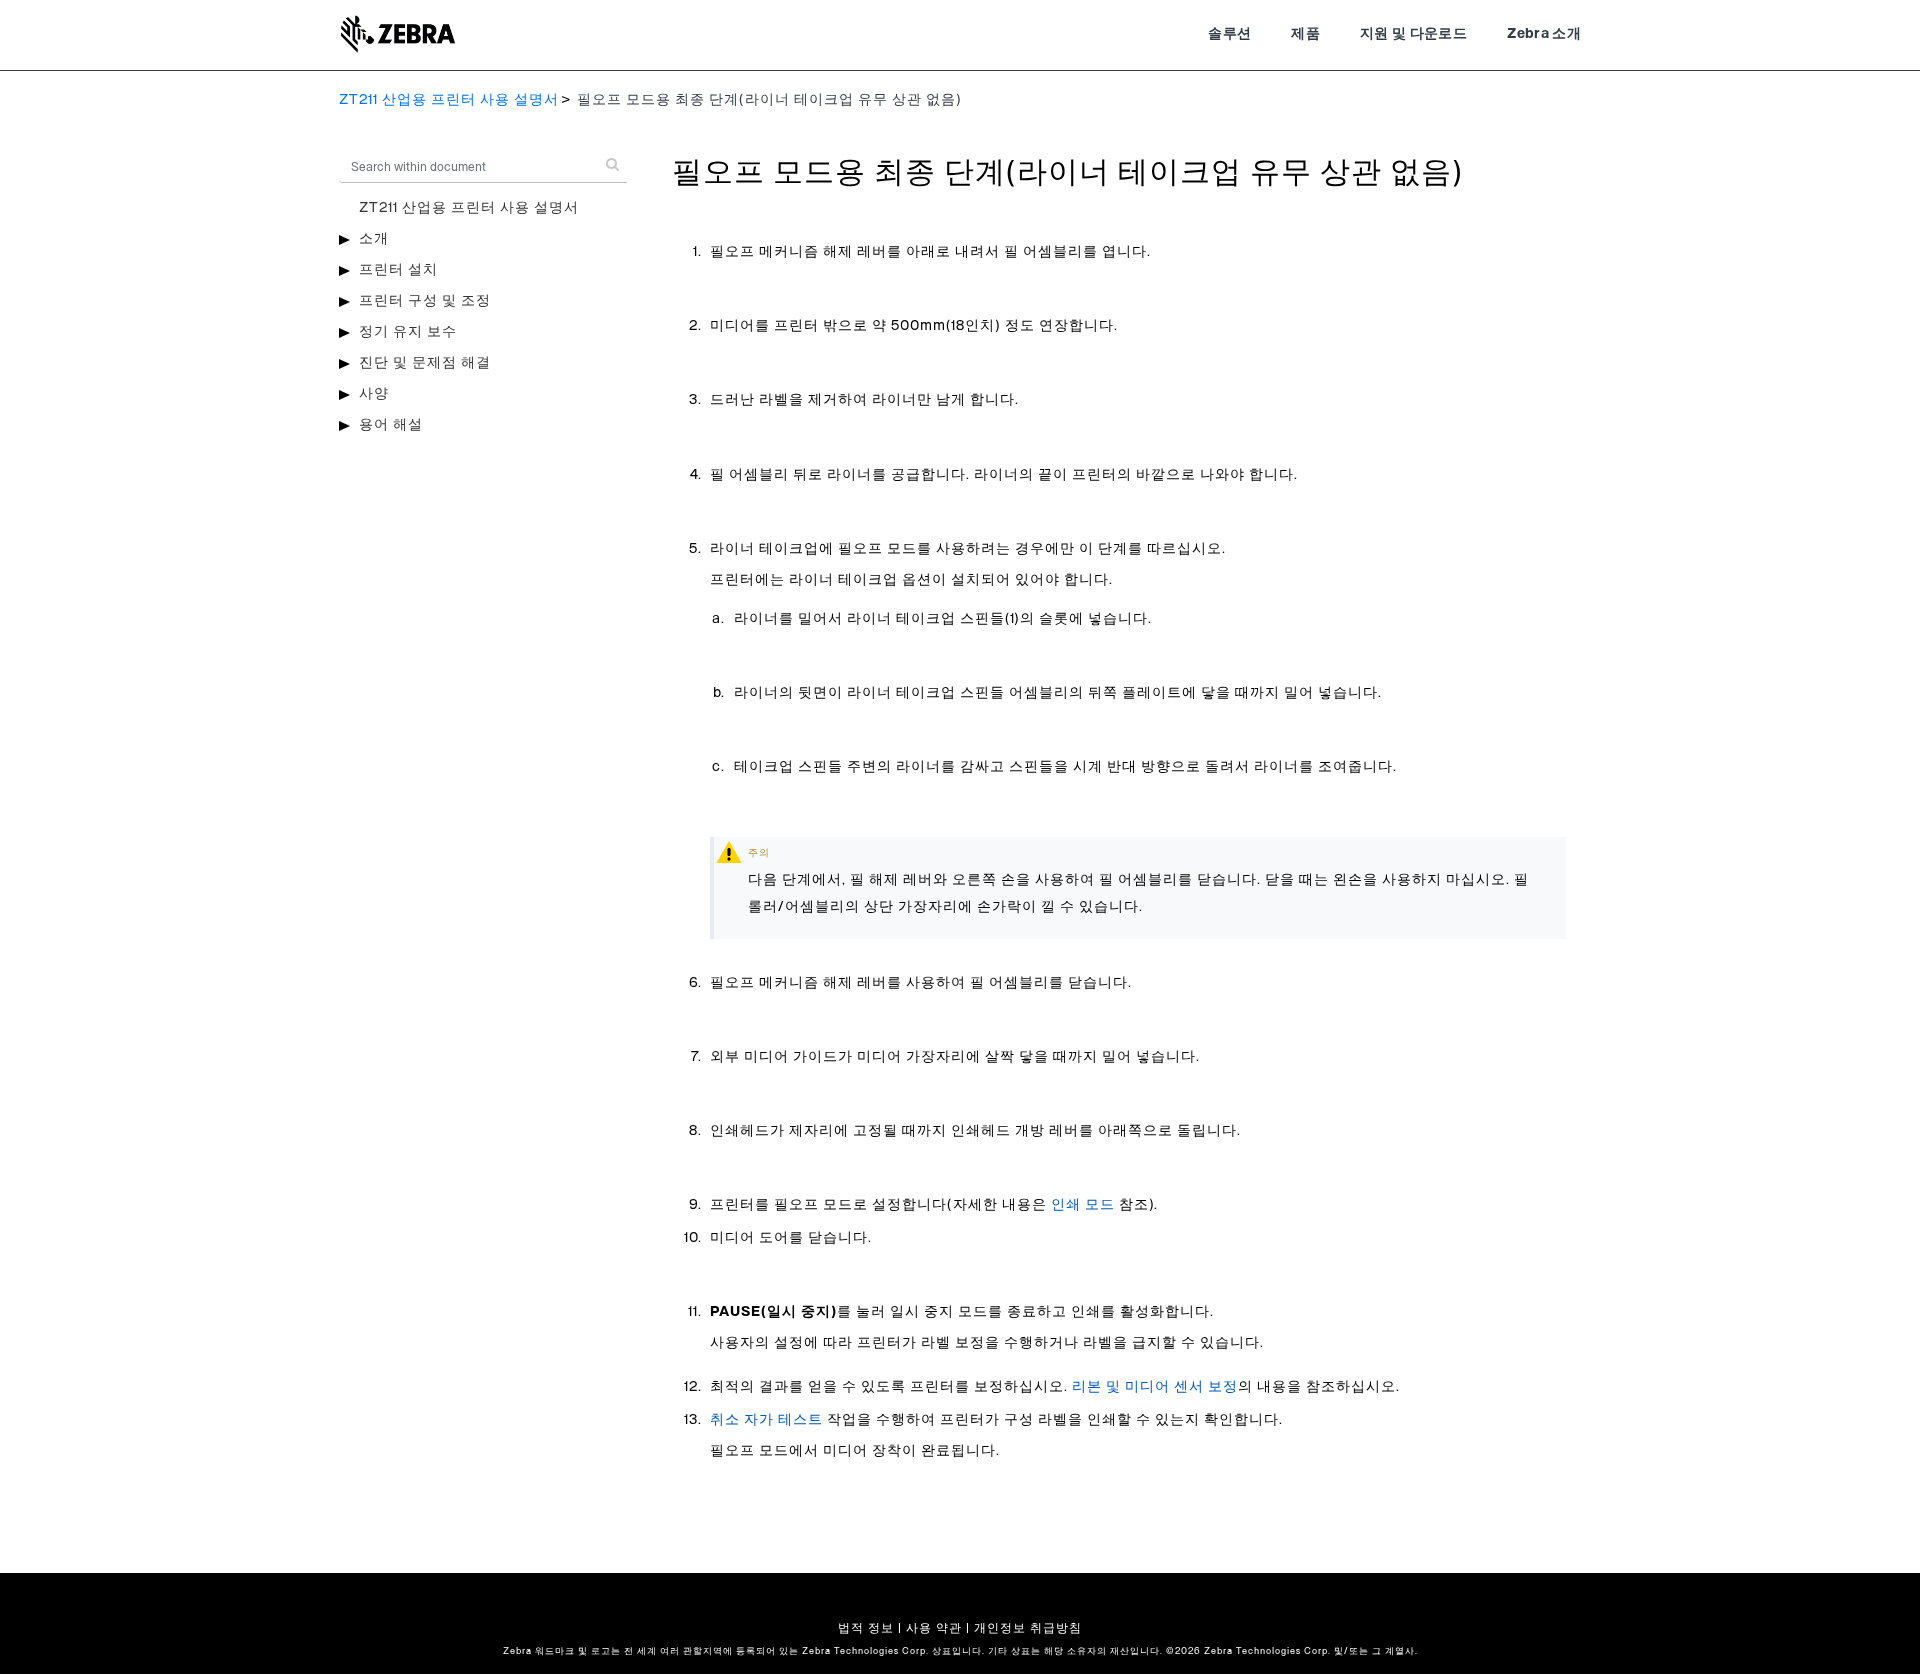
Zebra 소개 (1544, 34)
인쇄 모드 (1083, 1205)
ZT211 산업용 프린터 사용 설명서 (449, 100)
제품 (1305, 34)
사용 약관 (934, 1628)
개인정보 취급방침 (1028, 1628)
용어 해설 (391, 425)
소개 (374, 239)
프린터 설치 (398, 270)
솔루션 (1229, 34)
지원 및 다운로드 (1413, 34)
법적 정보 (866, 1628)
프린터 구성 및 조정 (425, 301)
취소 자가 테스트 (766, 1420)
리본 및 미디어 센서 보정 (1155, 1387)
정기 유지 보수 (408, 332)
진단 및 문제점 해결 (425, 363)
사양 (374, 394)
